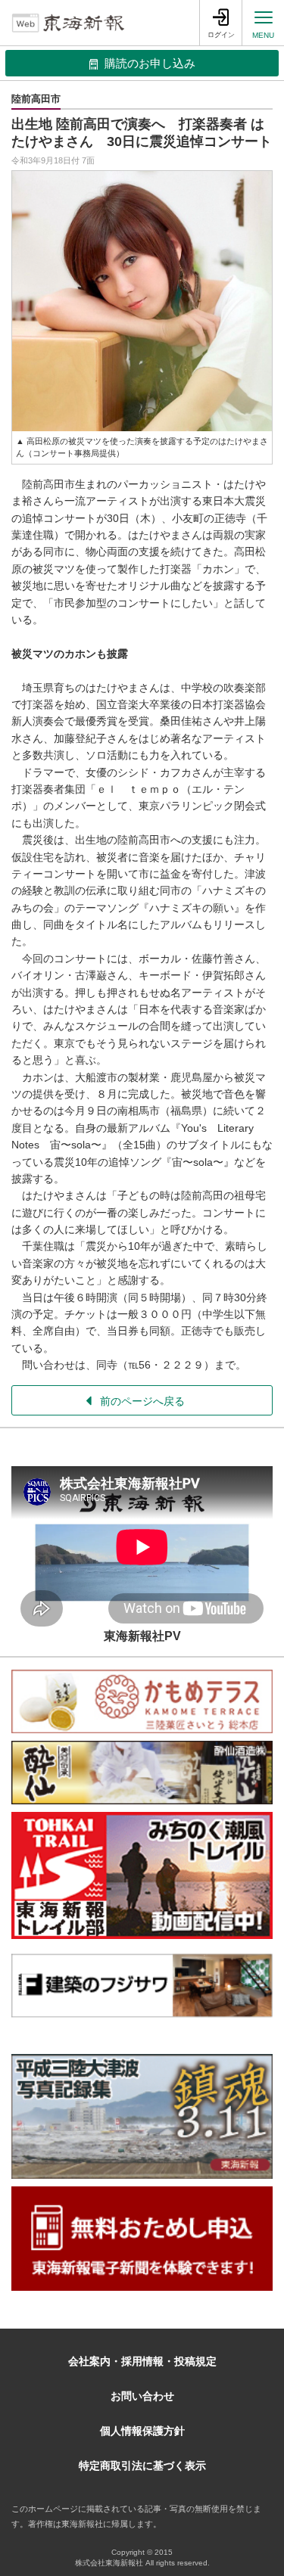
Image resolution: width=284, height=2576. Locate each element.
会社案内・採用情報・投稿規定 (142, 2361)
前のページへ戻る (142, 1401)
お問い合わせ (142, 2396)
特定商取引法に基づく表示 (142, 2466)
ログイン (221, 35)
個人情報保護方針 (142, 2431)
